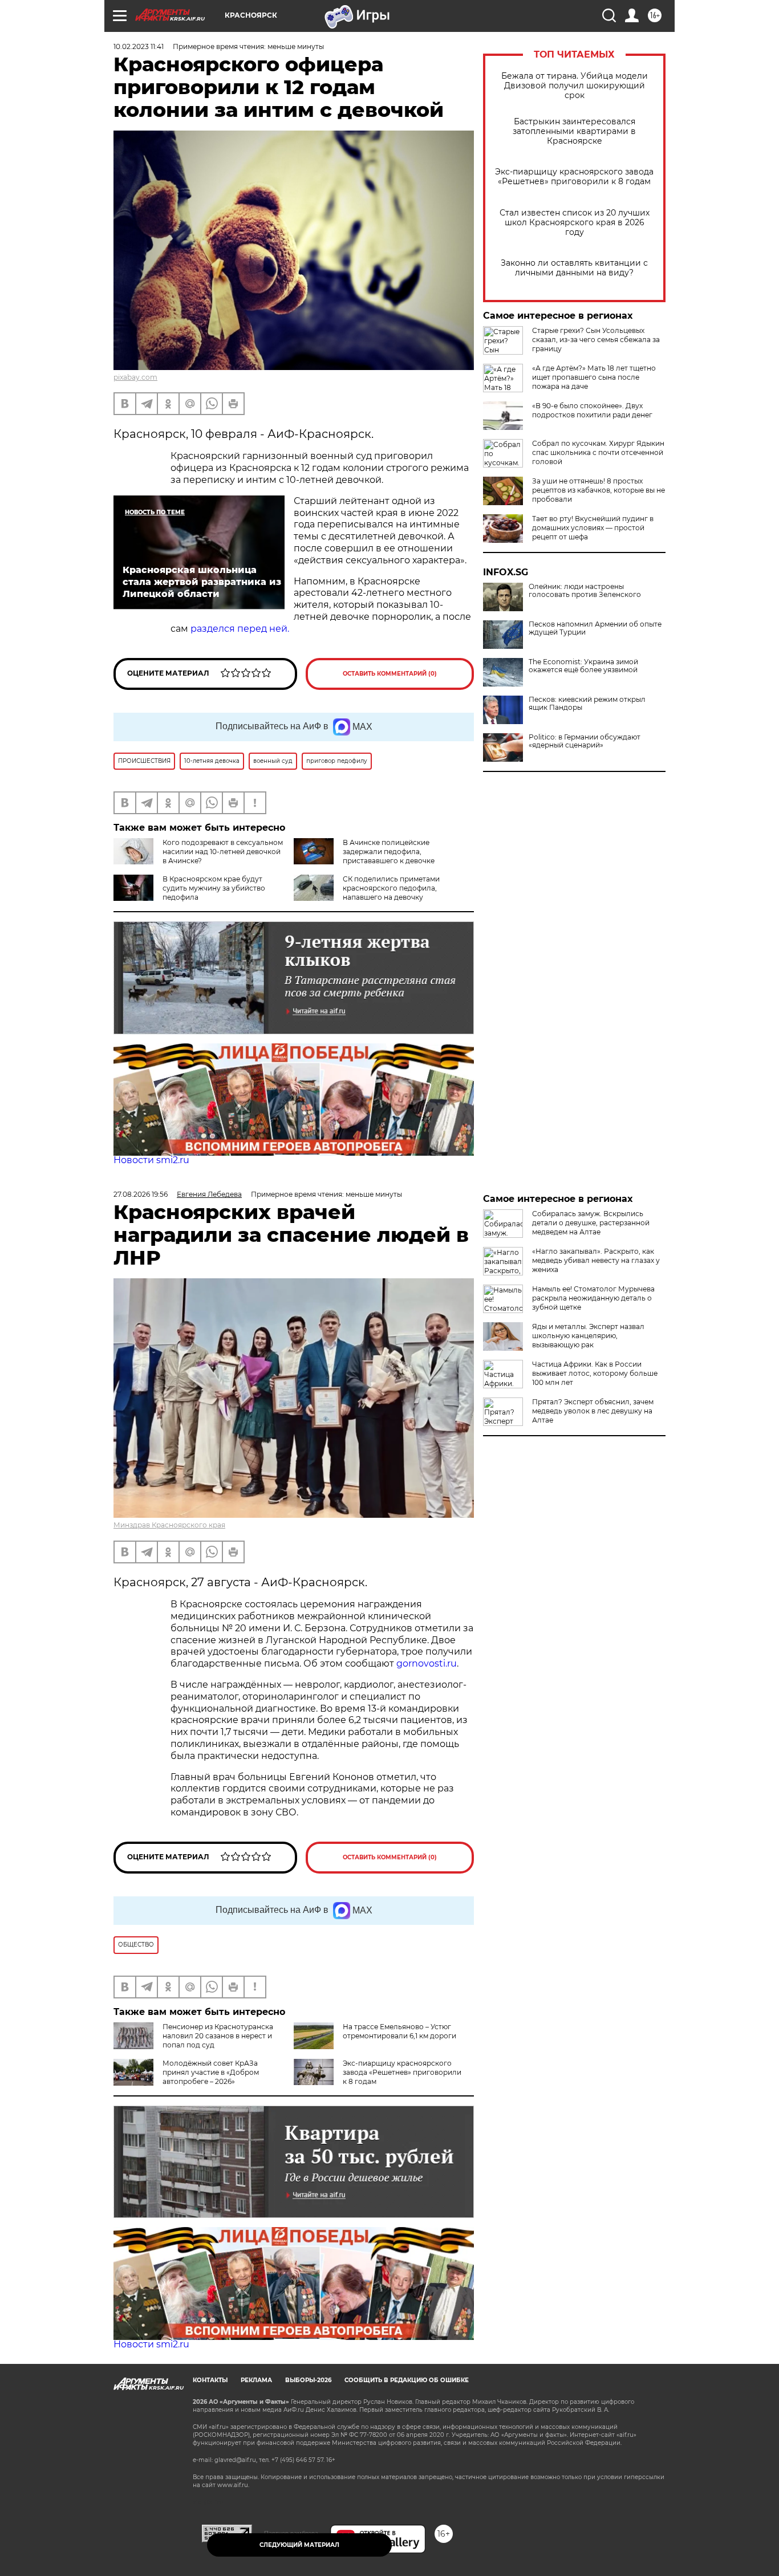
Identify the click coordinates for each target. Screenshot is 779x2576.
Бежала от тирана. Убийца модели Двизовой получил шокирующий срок (575, 86)
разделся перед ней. (240, 629)
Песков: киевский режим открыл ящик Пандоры (587, 704)
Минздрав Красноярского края (169, 1525)
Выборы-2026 (308, 2380)
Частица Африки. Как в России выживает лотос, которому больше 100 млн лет (595, 1373)
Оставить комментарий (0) (390, 674)
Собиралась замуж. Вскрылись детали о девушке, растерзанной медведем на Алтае (591, 1223)
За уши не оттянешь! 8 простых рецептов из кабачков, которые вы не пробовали (599, 490)
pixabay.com (135, 377)
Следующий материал (299, 2545)
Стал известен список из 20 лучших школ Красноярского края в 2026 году (575, 223)
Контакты (210, 2380)
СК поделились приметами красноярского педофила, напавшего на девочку (391, 888)
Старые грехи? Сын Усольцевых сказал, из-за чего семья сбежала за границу (596, 340)
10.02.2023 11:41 (139, 46)
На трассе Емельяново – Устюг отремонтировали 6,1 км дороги (399, 2031)
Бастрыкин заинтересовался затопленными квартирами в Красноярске (574, 131)
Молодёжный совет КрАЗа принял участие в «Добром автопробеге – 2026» (211, 2072)
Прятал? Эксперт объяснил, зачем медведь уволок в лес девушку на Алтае (593, 1411)
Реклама (256, 2380)
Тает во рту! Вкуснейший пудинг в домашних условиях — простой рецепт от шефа (593, 528)
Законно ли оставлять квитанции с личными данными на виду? (574, 268)
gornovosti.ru (427, 1663)
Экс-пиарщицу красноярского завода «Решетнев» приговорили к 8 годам (574, 177)
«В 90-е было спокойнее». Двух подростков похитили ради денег (592, 410)
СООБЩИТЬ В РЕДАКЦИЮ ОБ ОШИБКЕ (407, 2380)
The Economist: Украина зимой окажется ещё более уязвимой (583, 666)
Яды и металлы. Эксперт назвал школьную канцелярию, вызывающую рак (588, 1336)
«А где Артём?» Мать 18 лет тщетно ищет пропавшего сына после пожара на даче (594, 377)
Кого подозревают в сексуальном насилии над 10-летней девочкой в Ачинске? (223, 852)
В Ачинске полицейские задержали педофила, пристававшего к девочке (389, 852)
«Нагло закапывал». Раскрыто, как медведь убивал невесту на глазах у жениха (596, 1260)
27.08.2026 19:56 (141, 1194)
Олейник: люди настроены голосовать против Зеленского (585, 591)
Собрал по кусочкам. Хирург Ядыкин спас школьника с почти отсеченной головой (598, 452)
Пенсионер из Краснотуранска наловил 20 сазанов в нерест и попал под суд (218, 2036)
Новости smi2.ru (151, 1160)
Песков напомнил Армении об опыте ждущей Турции (595, 628)
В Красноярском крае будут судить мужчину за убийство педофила (214, 888)
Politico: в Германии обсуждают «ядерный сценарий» (585, 741)
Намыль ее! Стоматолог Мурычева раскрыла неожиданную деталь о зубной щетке (593, 1298)
